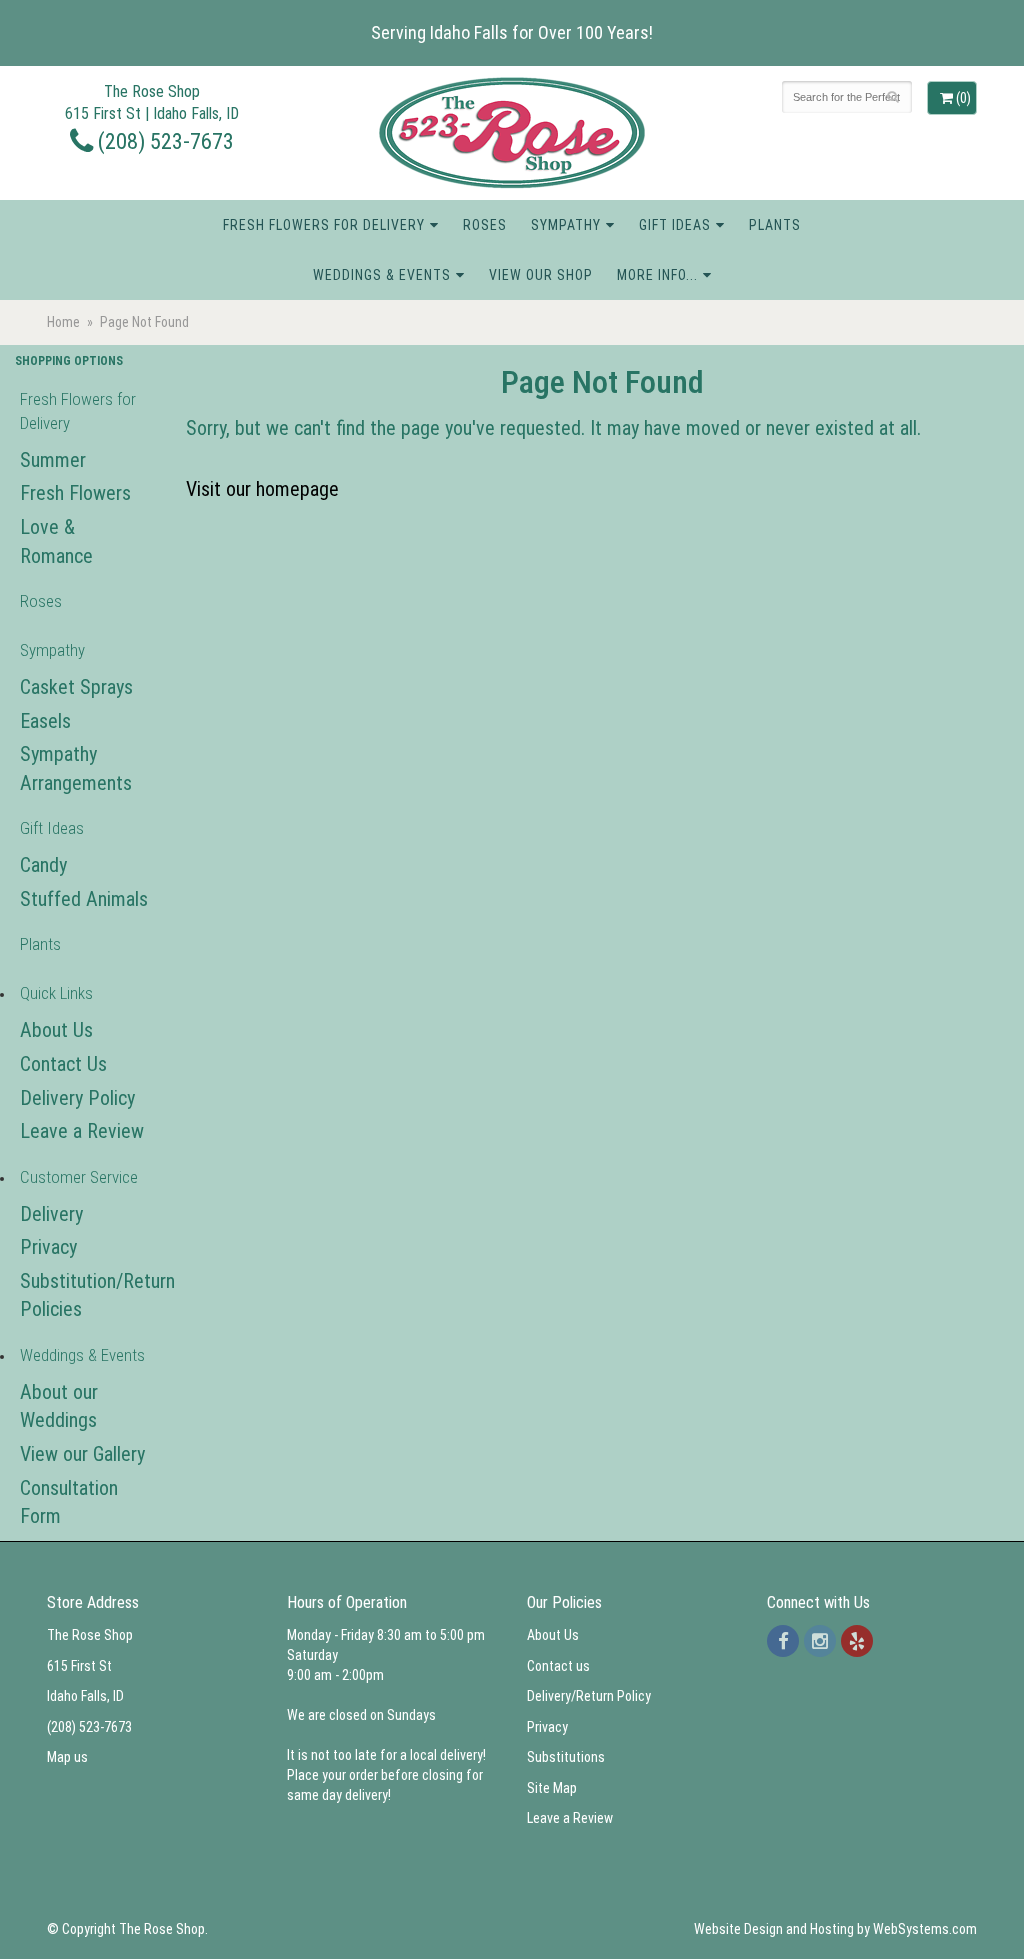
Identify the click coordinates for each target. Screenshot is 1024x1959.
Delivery (51, 1214)
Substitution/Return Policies (85, 1295)
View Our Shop (541, 275)
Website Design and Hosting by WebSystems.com (835, 1929)
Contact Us (63, 1064)
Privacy (48, 1247)
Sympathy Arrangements (76, 768)
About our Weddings (59, 1406)
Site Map (552, 1788)
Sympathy (566, 225)
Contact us (558, 1666)
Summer (53, 460)
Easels (45, 721)
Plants (775, 225)
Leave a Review (82, 1131)
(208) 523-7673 (163, 141)
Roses (485, 225)
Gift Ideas (675, 225)
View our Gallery (82, 1454)
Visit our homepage (262, 489)
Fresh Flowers (75, 493)
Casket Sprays (76, 687)
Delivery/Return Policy (589, 1696)
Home (63, 322)
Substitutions (566, 1757)
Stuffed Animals (84, 899)
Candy (43, 865)
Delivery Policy (77, 1098)
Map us (67, 1757)
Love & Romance (56, 541)
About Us (56, 1030)
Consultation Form (69, 1502)
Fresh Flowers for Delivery (324, 225)
